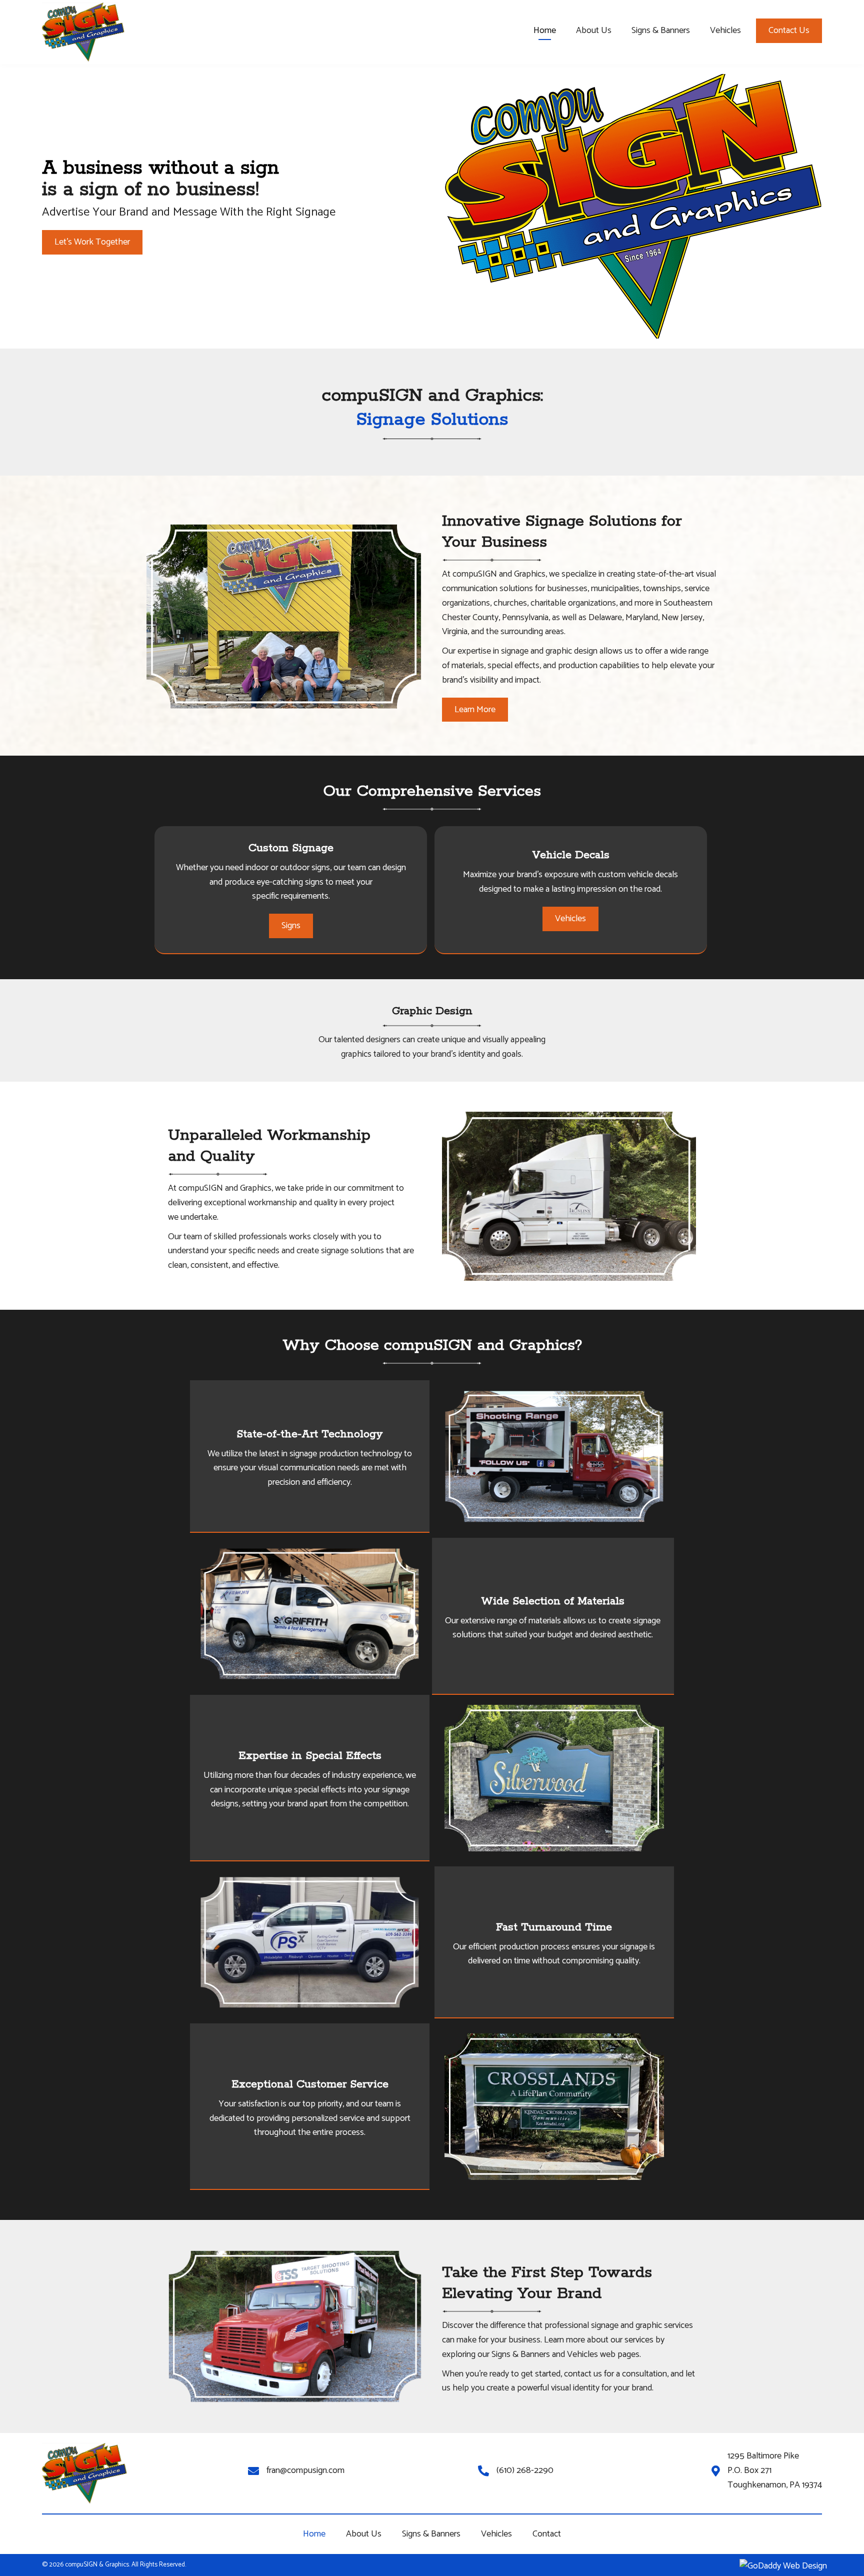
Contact (547, 2534)
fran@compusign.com (305, 2470)
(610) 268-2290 (525, 2470)
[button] (789, 31)
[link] (545, 32)
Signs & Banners (431, 2534)
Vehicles (496, 2534)
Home (314, 2534)
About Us (364, 2534)
